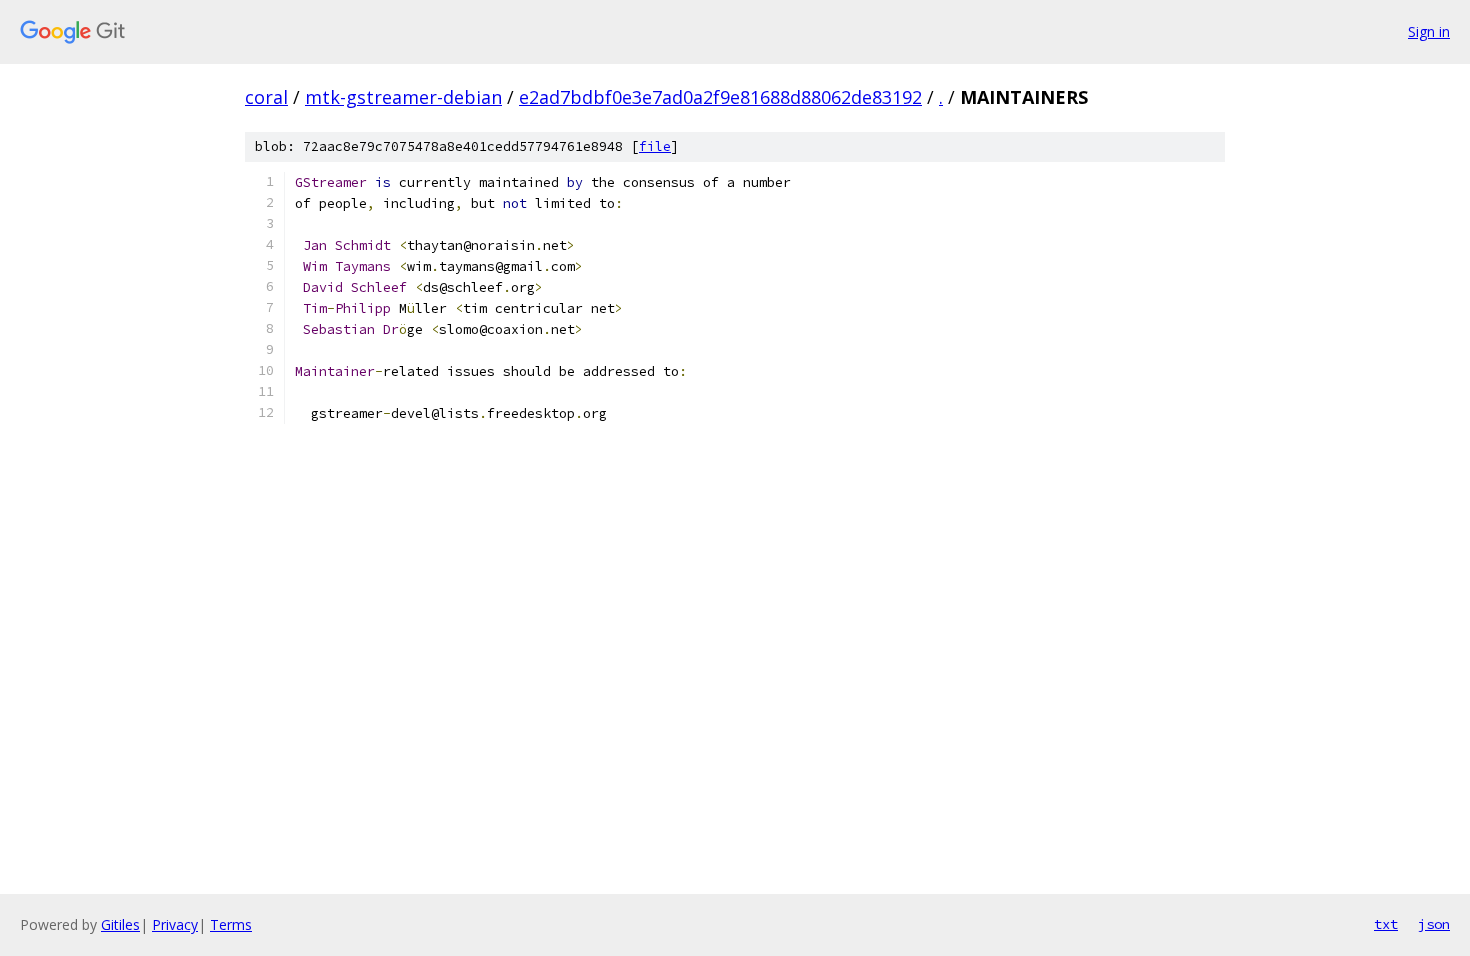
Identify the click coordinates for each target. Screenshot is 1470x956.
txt (1386, 924)
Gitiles (120, 924)
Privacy (175, 924)
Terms (231, 924)
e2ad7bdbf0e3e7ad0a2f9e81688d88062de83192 (720, 97)
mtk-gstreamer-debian (403, 97)
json (1434, 924)
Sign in (1429, 31)
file (655, 146)
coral (266, 97)
